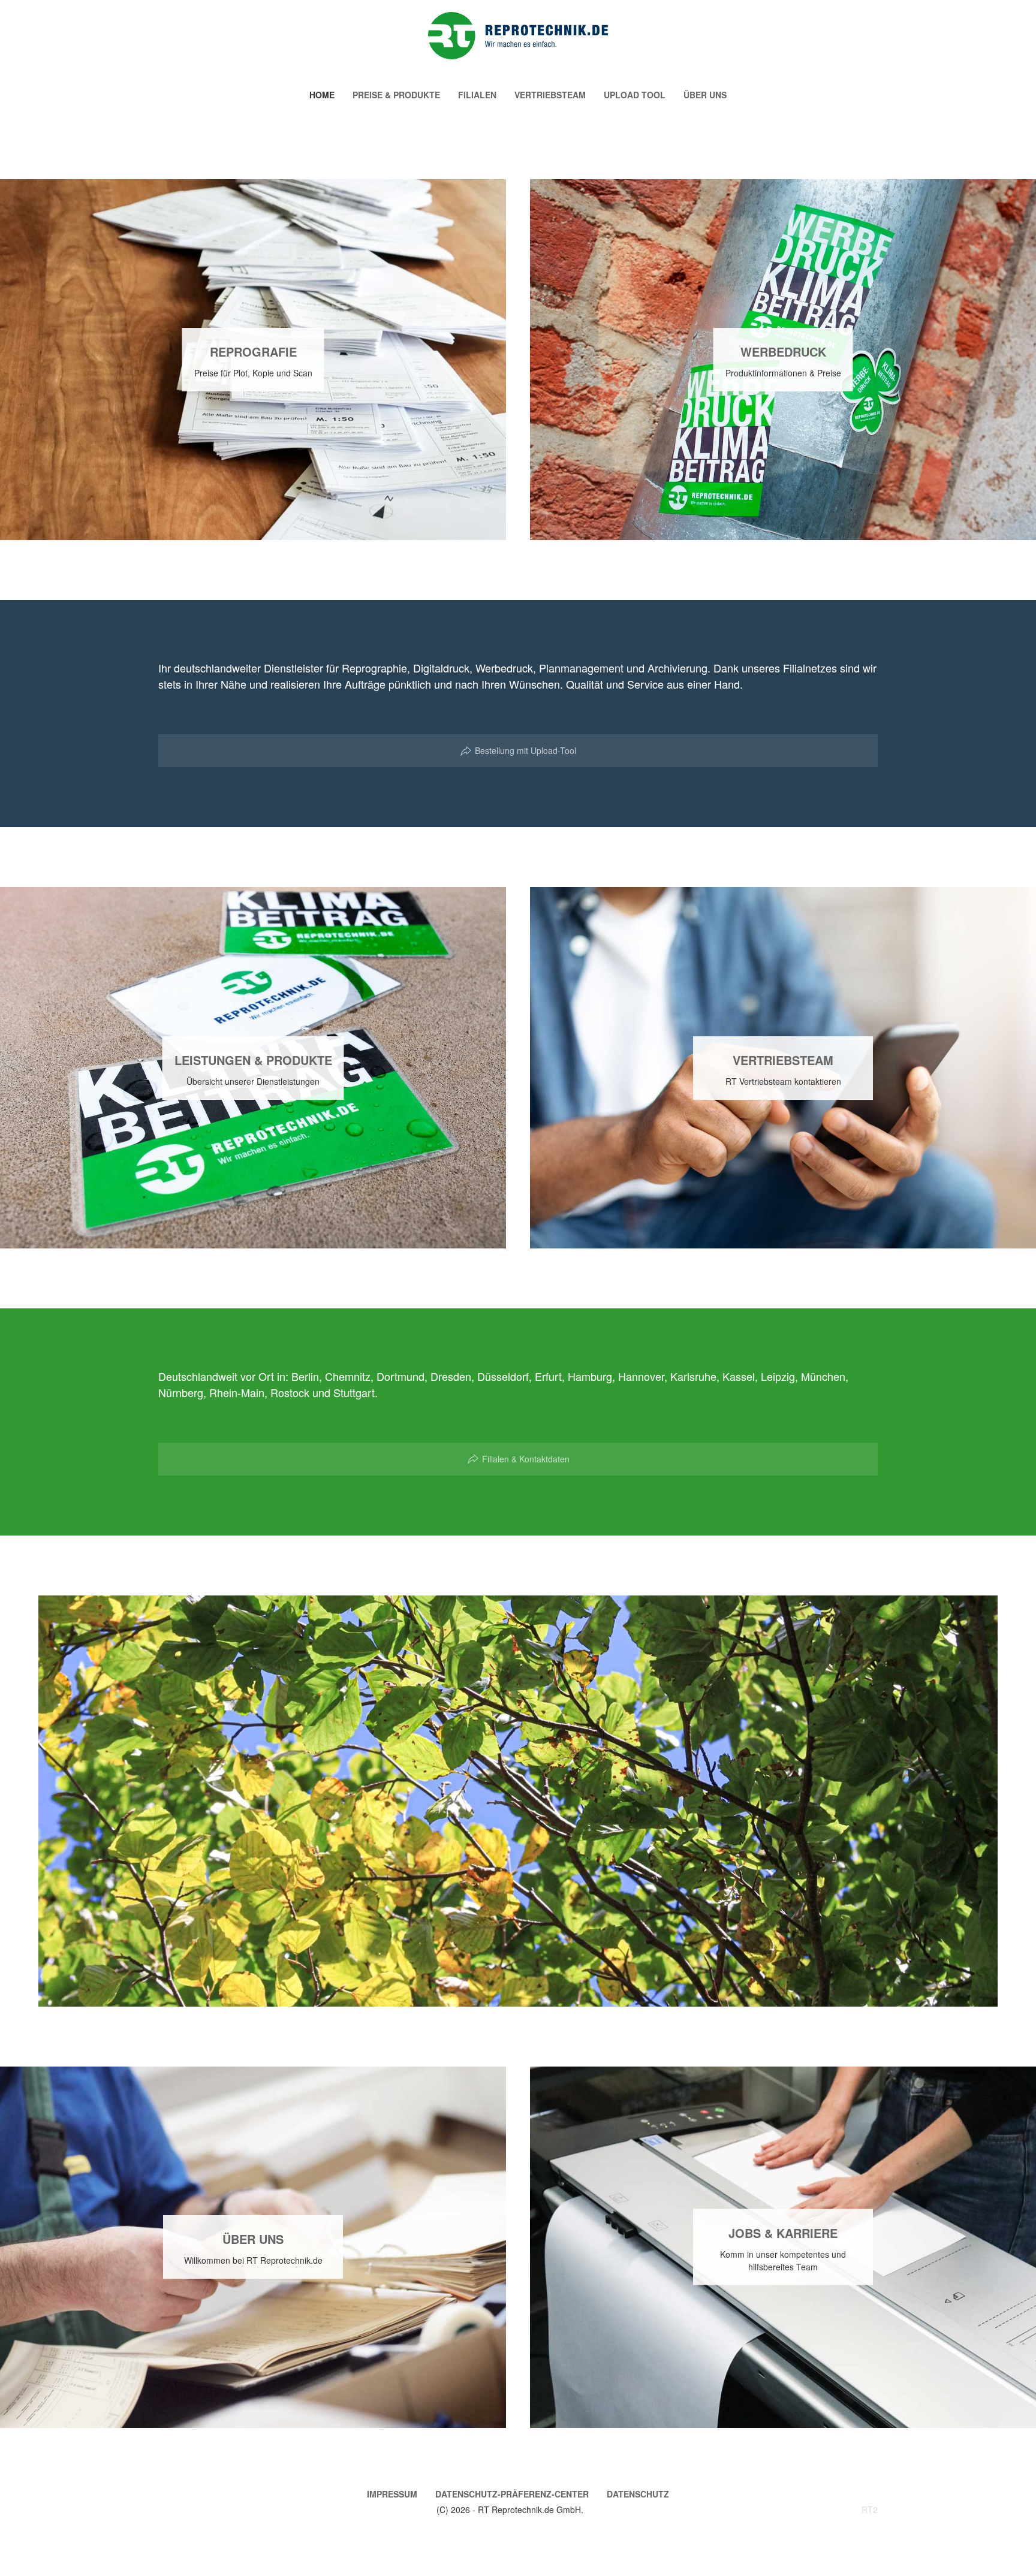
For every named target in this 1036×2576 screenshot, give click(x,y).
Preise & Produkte (396, 95)
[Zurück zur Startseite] (518, 36)
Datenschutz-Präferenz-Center (512, 2494)
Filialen (477, 95)
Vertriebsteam (550, 95)
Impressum (392, 2494)
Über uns (705, 95)
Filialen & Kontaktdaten (526, 1459)
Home (322, 95)
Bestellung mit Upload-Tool (525, 750)
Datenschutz (638, 2494)
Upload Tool (635, 95)
